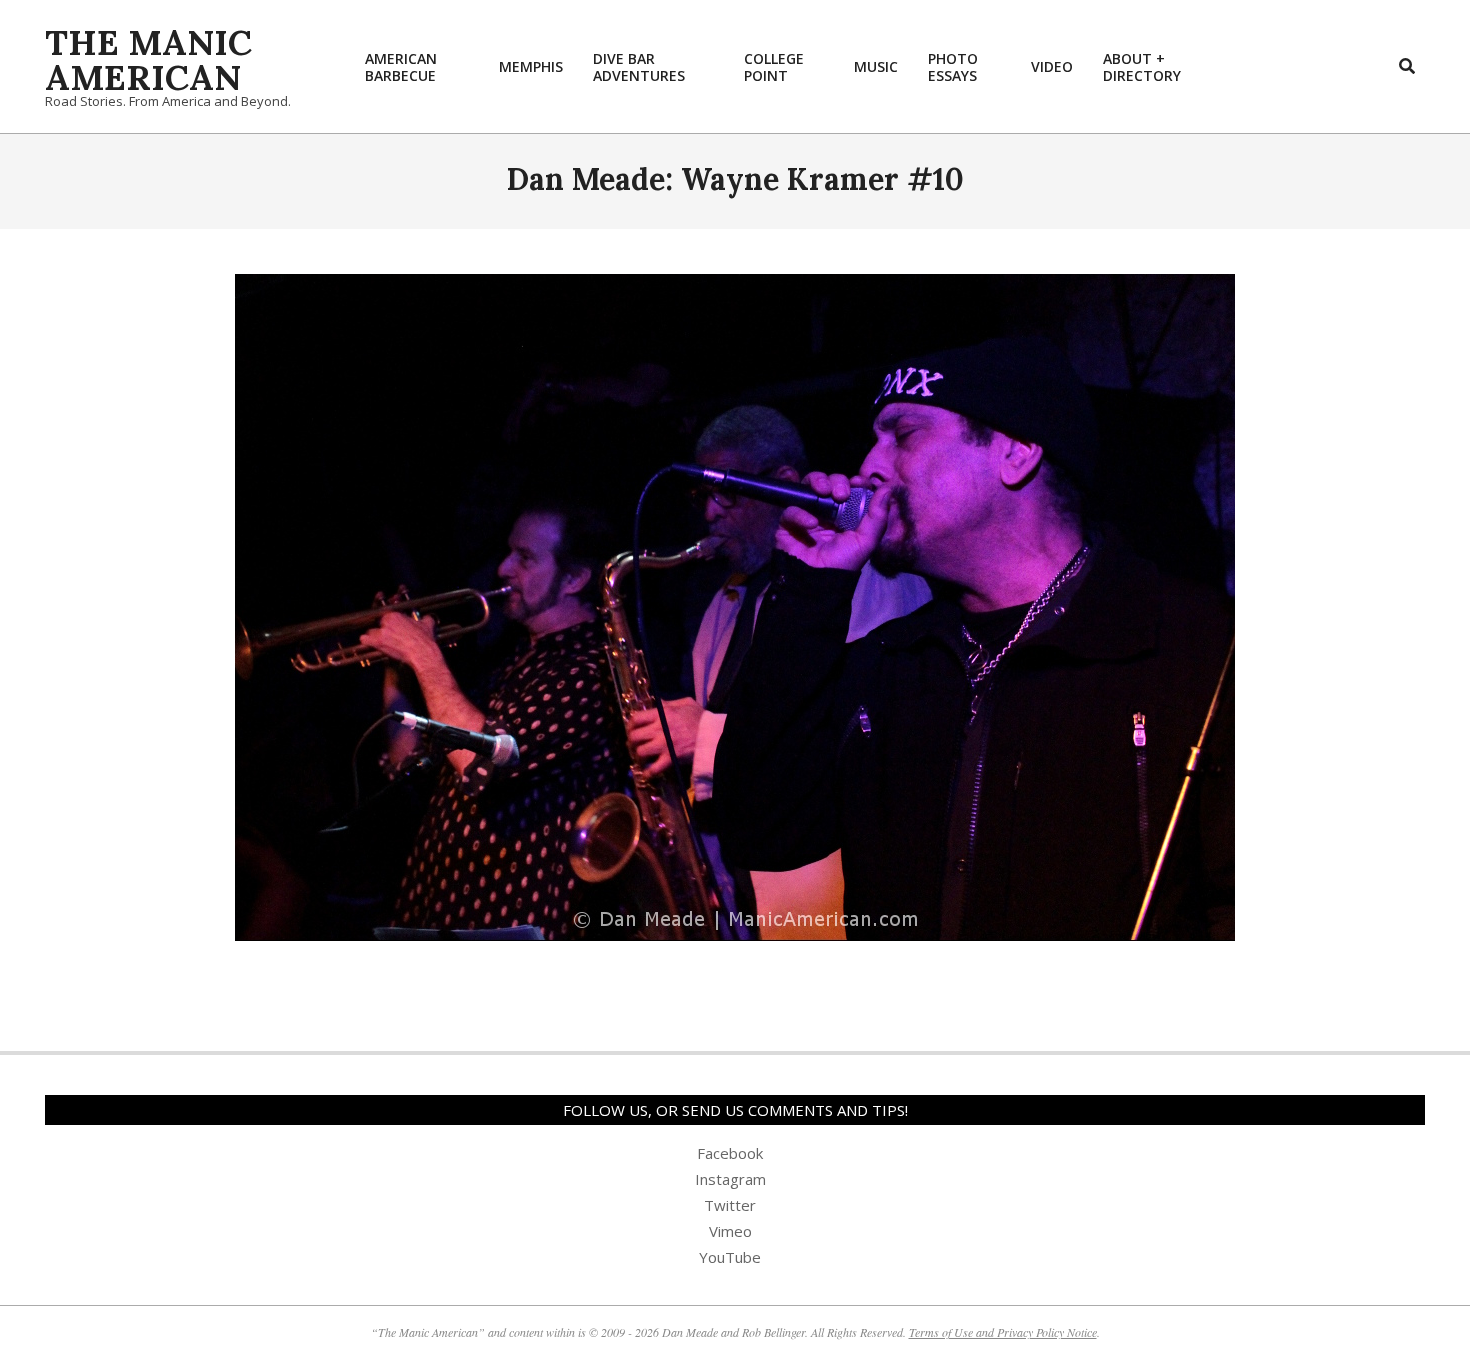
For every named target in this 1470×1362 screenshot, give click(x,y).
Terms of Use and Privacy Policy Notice (1003, 1332)
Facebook (730, 1153)
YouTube (730, 1257)
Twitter (730, 1205)
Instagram (730, 1179)
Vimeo (730, 1231)
